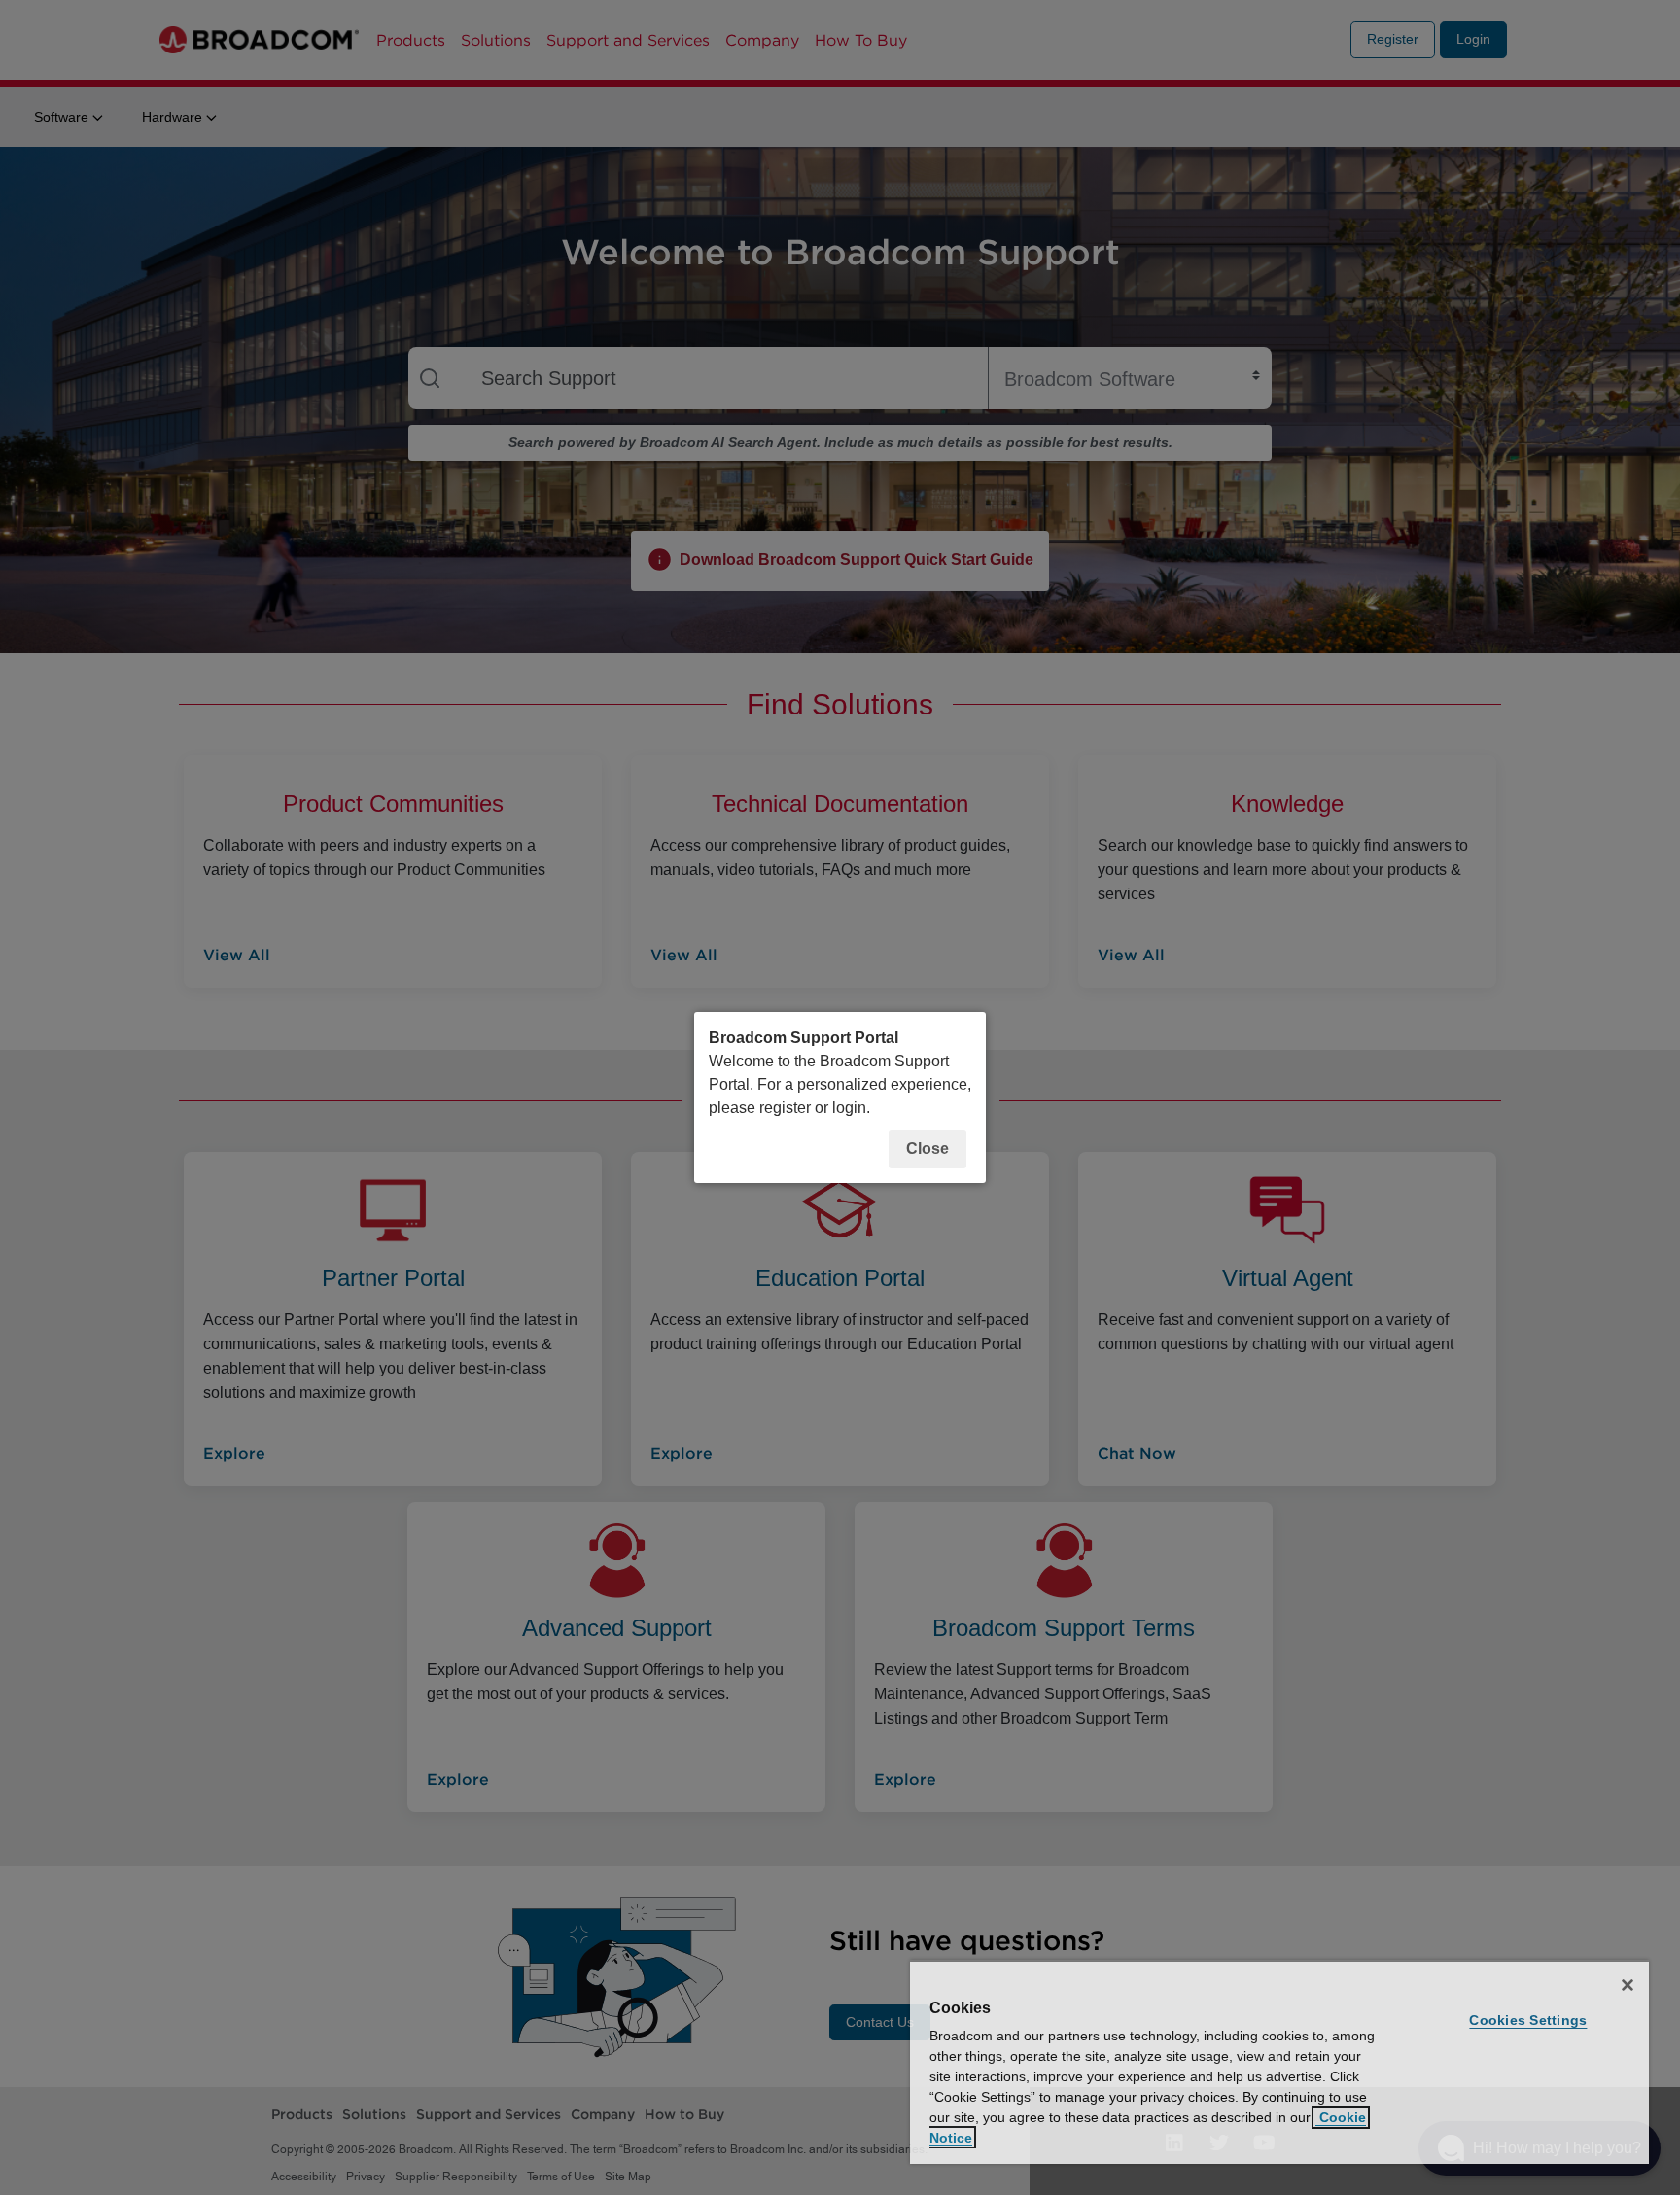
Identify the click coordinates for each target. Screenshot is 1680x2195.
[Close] (1627, 1985)
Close (927, 1149)
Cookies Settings (1528, 2020)
